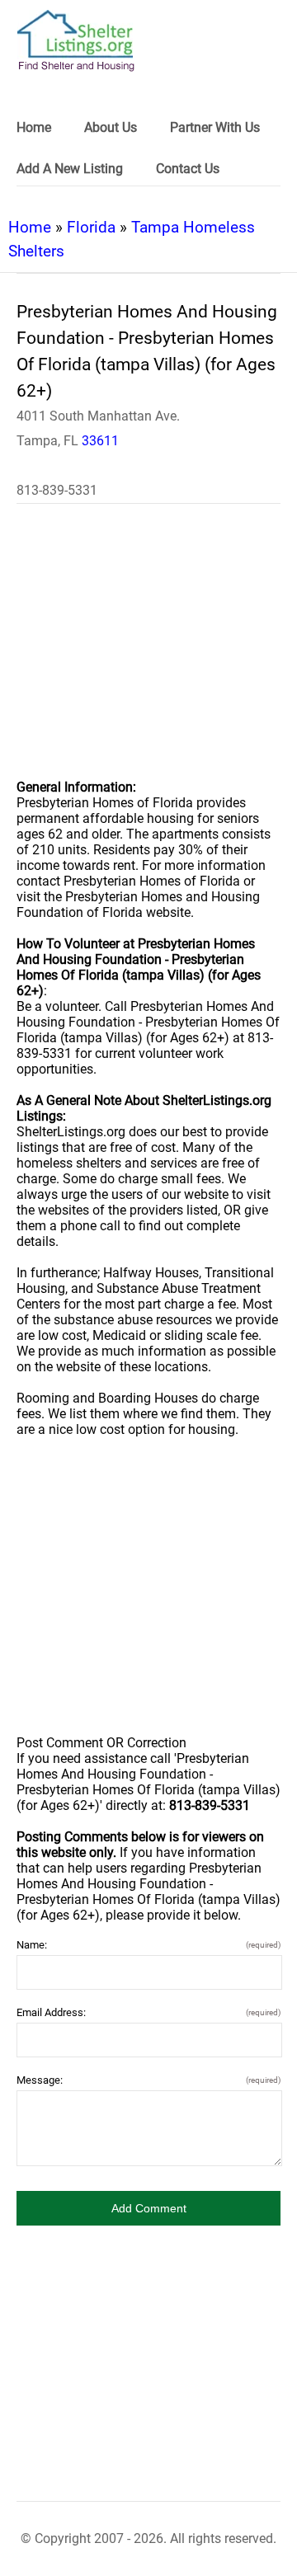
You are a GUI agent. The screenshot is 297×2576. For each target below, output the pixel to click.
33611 (100, 441)
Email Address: (148, 2012)
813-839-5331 (57, 490)
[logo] (76, 41)
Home (30, 227)
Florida (91, 227)
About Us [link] (111, 127)
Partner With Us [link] (215, 127)
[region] (148, 652)
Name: (148, 1945)
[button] (148, 2208)
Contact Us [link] (188, 169)
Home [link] (34, 127)
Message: (148, 2080)
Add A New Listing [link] (70, 169)
